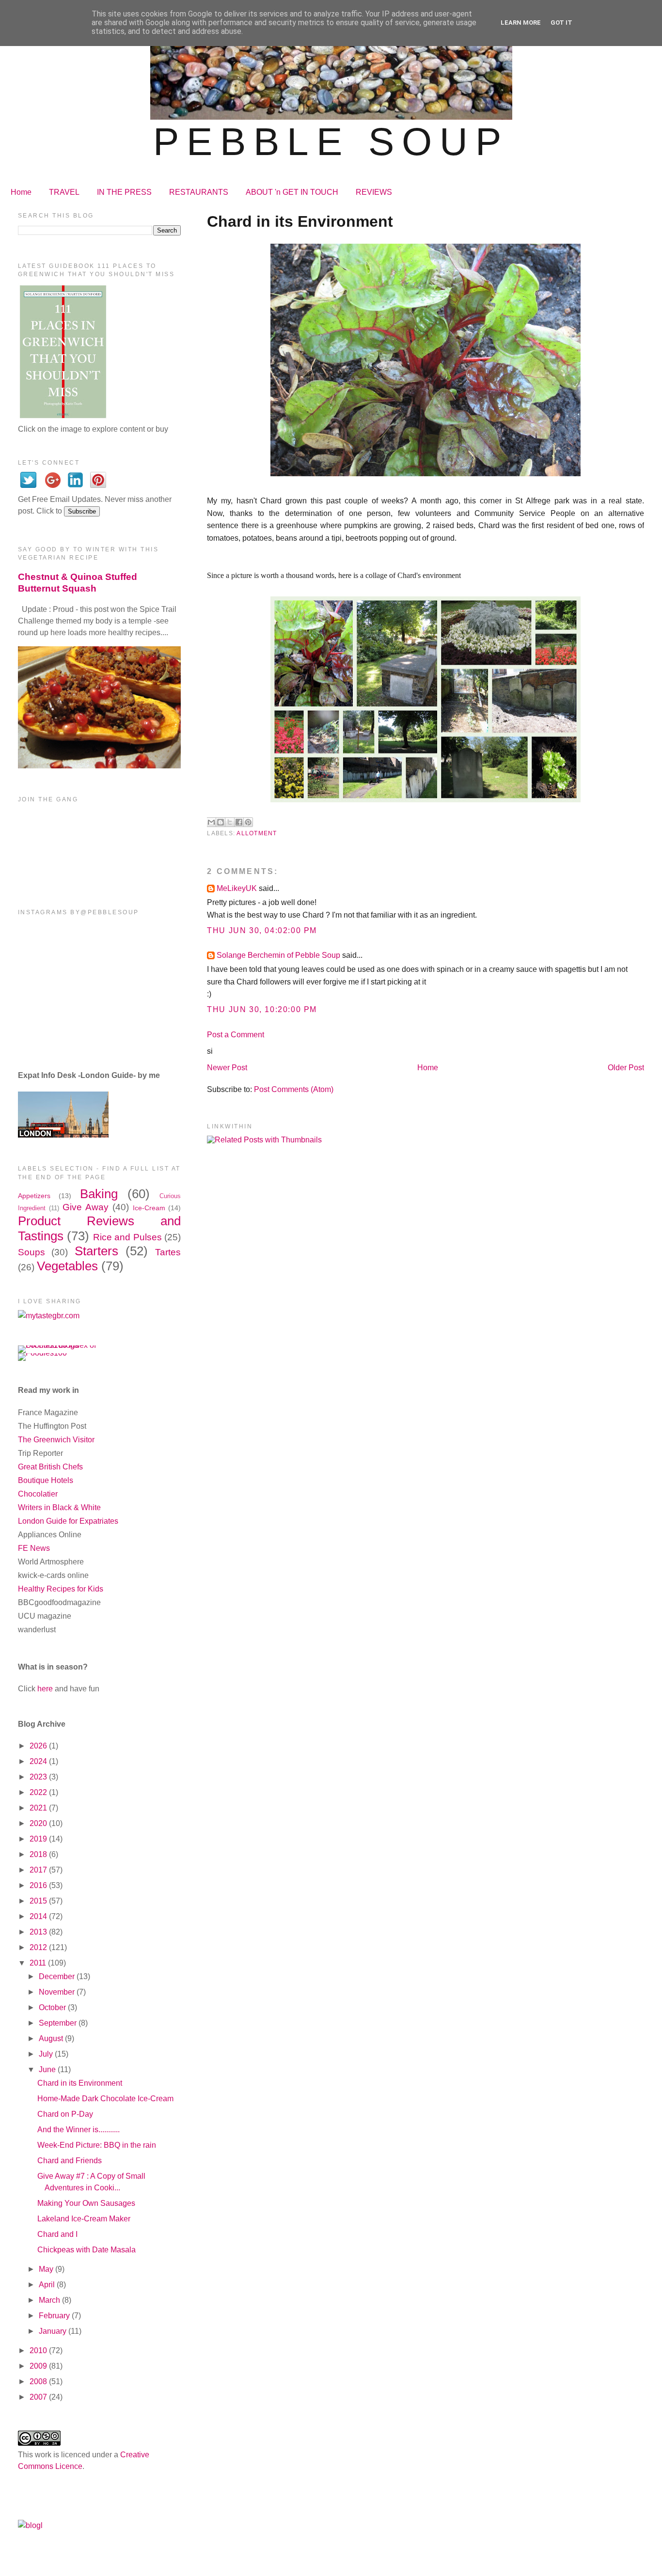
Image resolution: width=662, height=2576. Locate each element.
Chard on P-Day (65, 2114)
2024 (39, 1761)
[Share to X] (230, 822)
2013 (39, 1932)
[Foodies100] (42, 1353)
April (48, 2285)
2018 (39, 1854)
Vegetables (67, 1266)
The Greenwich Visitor (56, 1440)
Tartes (168, 1252)
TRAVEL (64, 192)
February (55, 2316)
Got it (561, 23)
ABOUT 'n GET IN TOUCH (292, 192)
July (47, 2054)
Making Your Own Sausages (86, 2203)
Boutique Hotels (46, 1480)
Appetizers (34, 1196)
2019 (39, 1839)
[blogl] (30, 2525)
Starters (96, 1251)
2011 (39, 1963)
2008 (39, 2381)
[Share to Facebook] (239, 822)
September (59, 2023)
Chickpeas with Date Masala (87, 2250)
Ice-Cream (149, 1208)
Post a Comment (236, 1035)
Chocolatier (38, 1494)
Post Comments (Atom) (294, 1089)
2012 (39, 1947)
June (48, 2069)
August (52, 2038)
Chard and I (57, 2234)
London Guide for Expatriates (68, 1521)
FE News (34, 1548)
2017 (39, 1870)
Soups (32, 1252)
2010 (39, 2350)
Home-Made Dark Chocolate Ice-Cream (105, 2099)
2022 (39, 1792)
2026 (39, 1746)
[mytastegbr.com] (49, 1316)
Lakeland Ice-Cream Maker (84, 2219)
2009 (39, 2366)
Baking (99, 1194)
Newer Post (227, 1068)
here (45, 1689)
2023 (39, 1777)
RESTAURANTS (199, 192)
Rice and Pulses (127, 1237)
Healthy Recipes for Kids (61, 1589)
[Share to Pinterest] (248, 822)
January (54, 2331)
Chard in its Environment (80, 2083)
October (53, 2007)
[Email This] (211, 822)
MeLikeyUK (237, 888)
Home (21, 192)
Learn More (521, 23)
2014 (39, 1916)
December (58, 1976)
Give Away (86, 1207)
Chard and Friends (70, 2161)
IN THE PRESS (124, 192)
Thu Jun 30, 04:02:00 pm (262, 930)
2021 (39, 1808)
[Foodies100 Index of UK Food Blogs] (58, 1345)
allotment (257, 833)
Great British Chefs (50, 1467)
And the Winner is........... (79, 2130)
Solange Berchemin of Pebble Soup (278, 955)
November (58, 1992)
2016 (39, 1885)
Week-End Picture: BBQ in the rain (97, 2145)
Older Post (626, 1068)
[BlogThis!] (221, 822)
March (50, 2300)
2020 (39, 1823)
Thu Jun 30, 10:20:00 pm (262, 1009)
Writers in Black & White (59, 1507)
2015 (39, 1901)
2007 (39, 2397)
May (47, 2269)
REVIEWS (374, 192)
